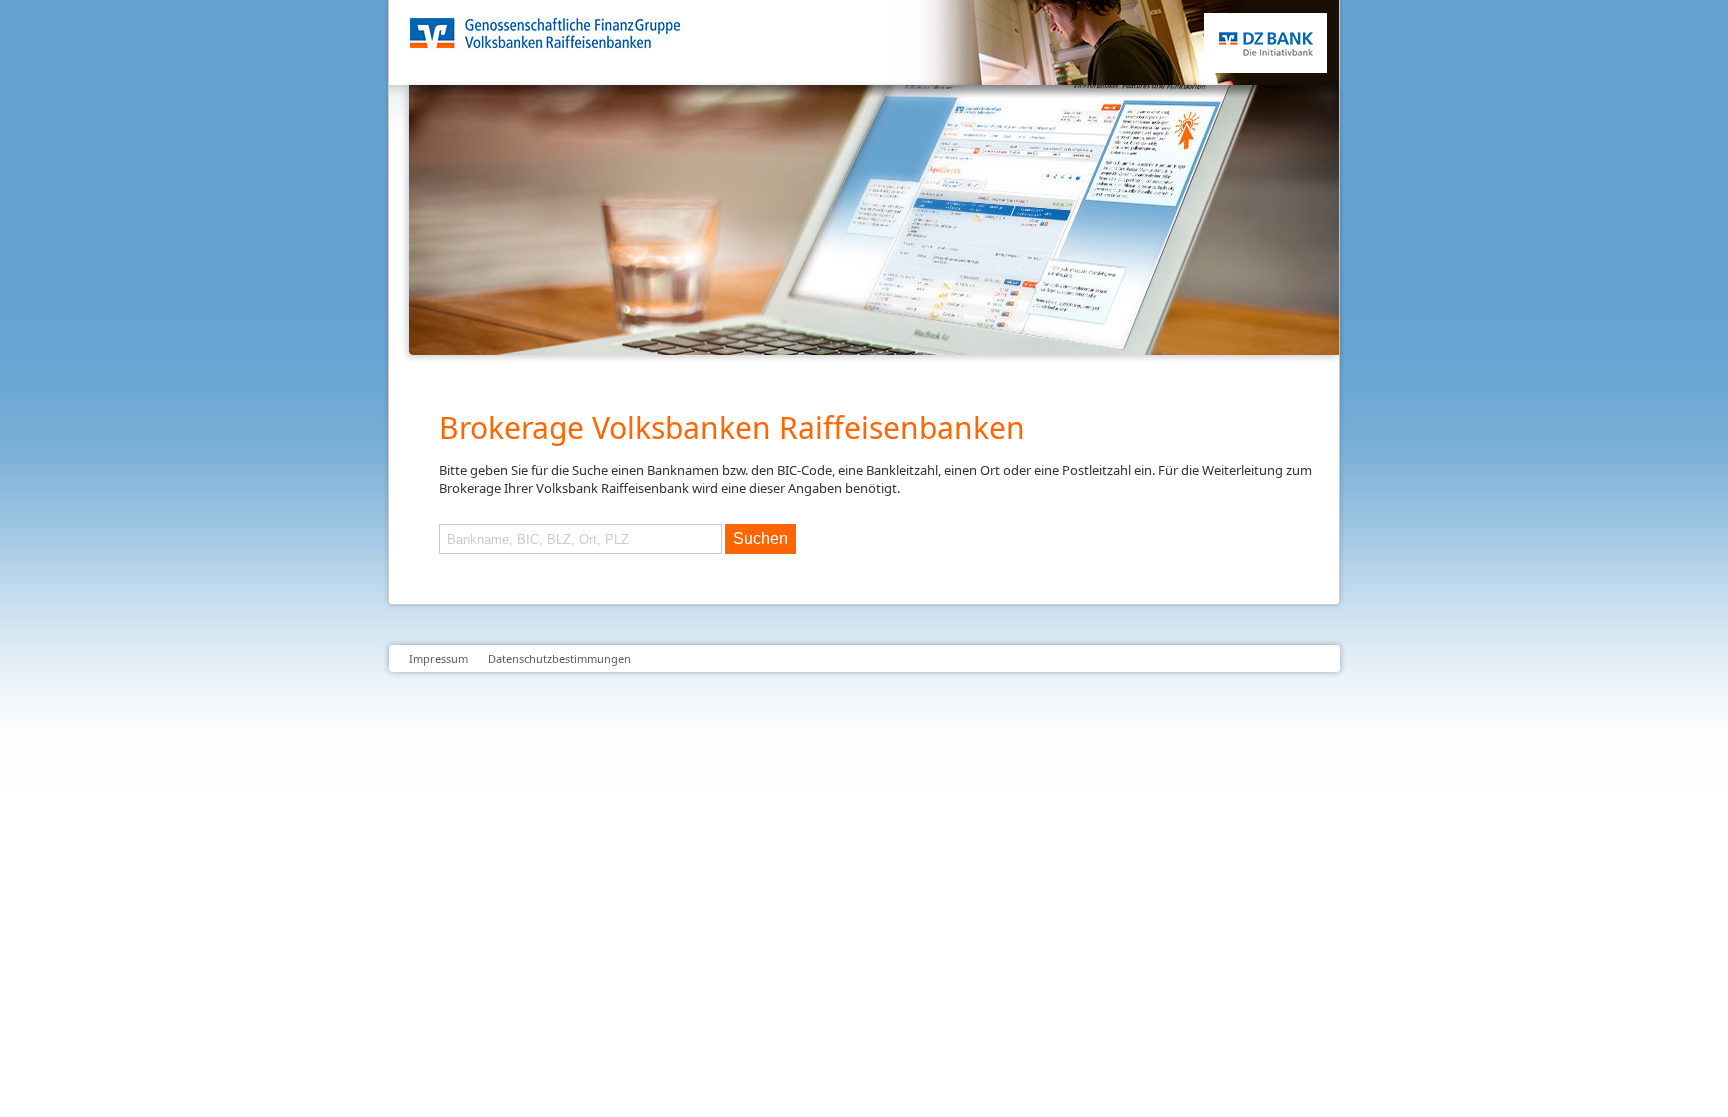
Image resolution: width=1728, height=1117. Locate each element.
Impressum (438, 658)
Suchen (760, 538)
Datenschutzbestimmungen (559, 658)
